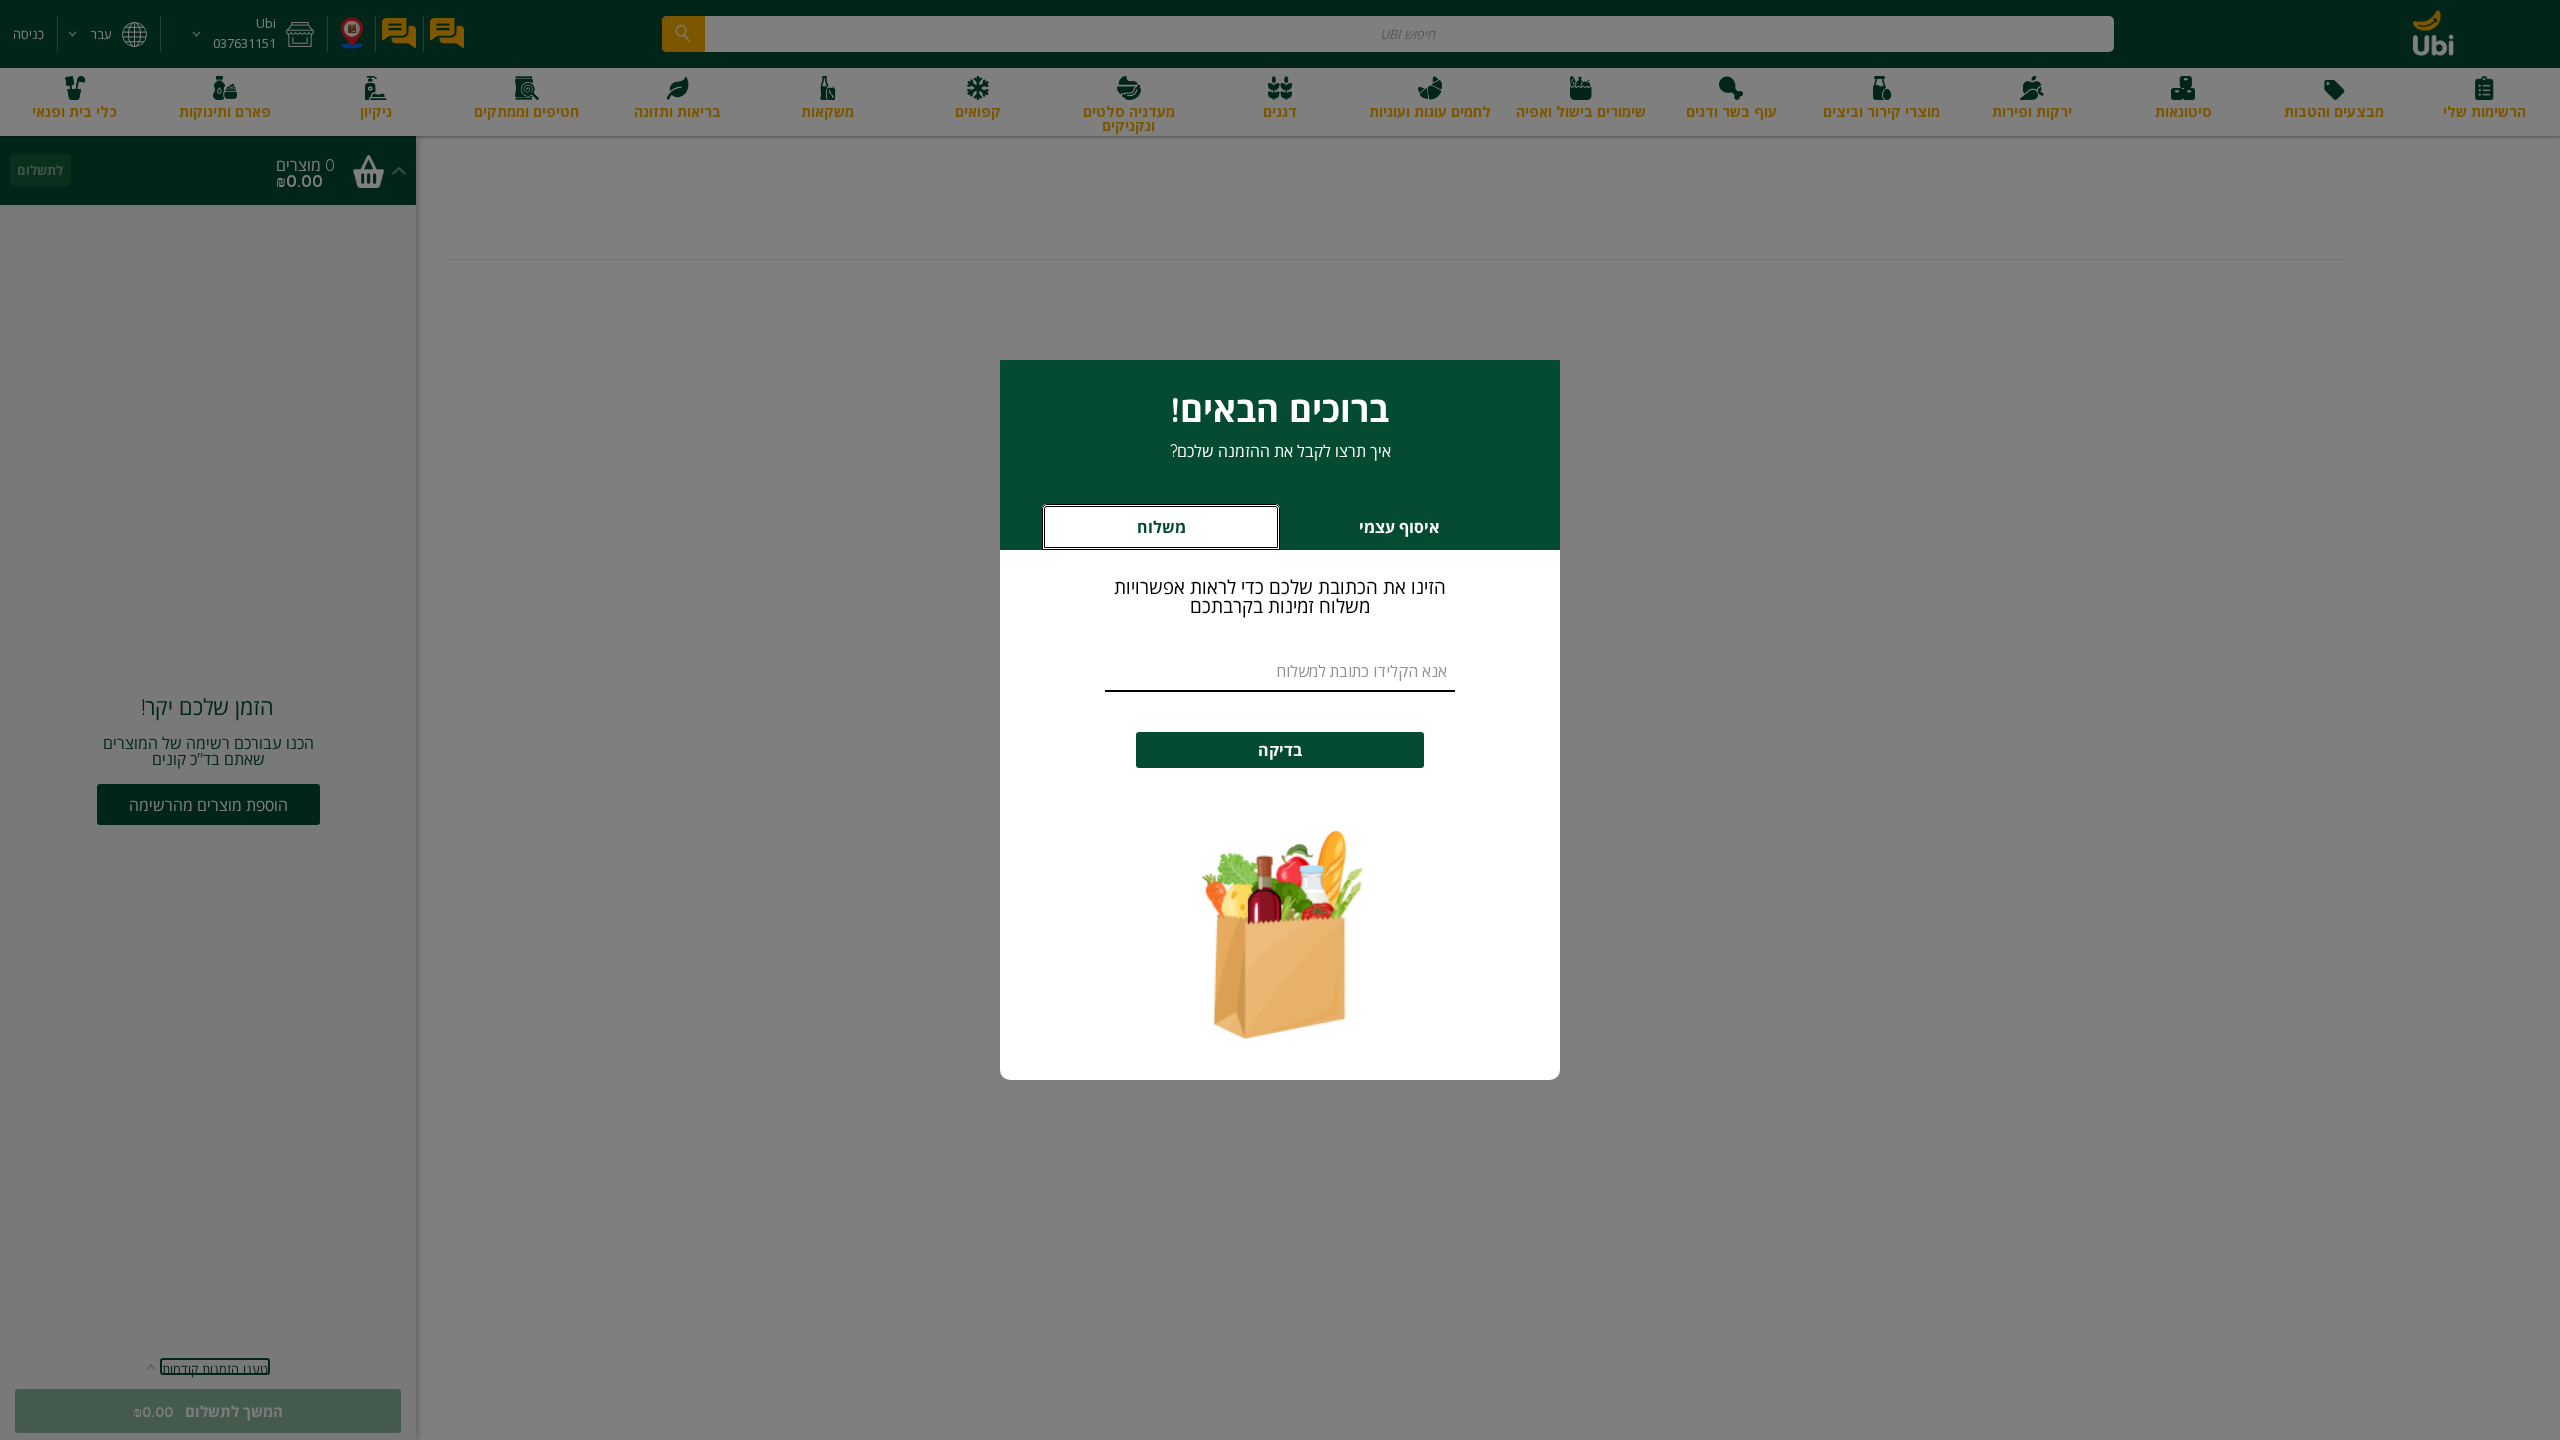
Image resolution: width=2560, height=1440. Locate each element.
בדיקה (1280, 750)
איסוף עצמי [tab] (1366, 533)
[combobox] (1280, 672)
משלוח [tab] (1161, 527)
